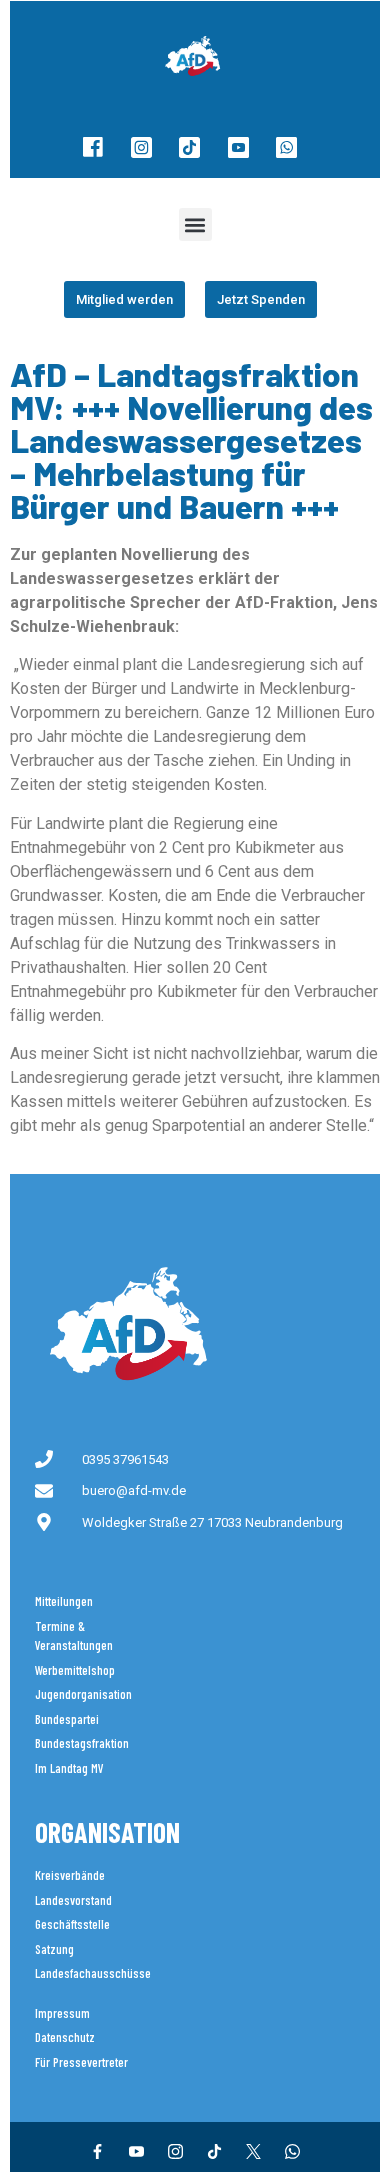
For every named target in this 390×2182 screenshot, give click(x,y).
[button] (195, 224)
